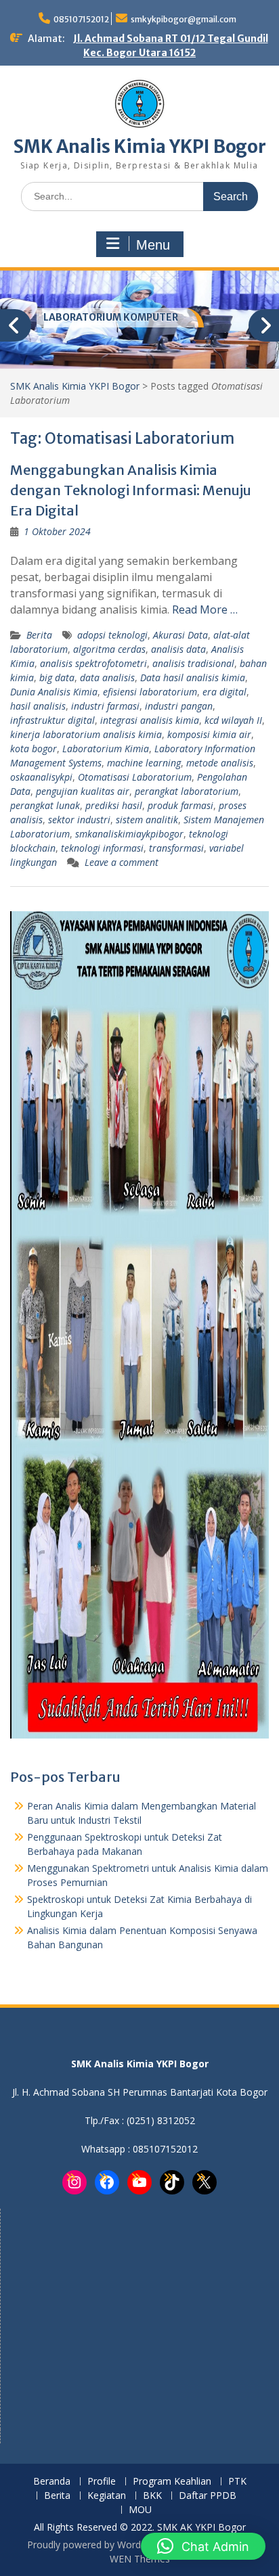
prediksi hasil (114, 805)
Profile (102, 2482)
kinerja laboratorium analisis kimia (86, 734)
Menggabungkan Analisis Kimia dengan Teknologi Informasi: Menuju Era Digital (131, 490)
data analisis (107, 677)
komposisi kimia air (209, 734)
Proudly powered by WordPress (96, 2545)
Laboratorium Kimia (106, 749)
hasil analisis (38, 706)
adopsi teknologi (112, 635)
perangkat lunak (45, 805)
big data (57, 677)
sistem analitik (147, 820)
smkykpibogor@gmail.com (184, 19)
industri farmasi (105, 706)
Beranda (52, 2482)
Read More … (205, 609)
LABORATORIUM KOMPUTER (111, 317)
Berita (39, 635)
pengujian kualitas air (83, 791)
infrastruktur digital (52, 720)
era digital (224, 692)
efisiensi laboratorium (150, 692)
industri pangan (179, 706)
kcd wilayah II (233, 720)
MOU (140, 2510)
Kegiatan (107, 2496)
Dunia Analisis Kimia (54, 692)
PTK (237, 2482)
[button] (203, 2546)
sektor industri (79, 820)
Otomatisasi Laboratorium (135, 777)
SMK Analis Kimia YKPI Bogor (140, 146)
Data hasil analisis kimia (193, 677)
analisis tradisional (193, 663)
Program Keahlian (172, 2482)
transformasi (176, 848)
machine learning (144, 763)
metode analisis (220, 763)
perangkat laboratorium (187, 791)
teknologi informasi (102, 848)
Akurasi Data (180, 635)
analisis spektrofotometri (93, 663)
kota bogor (34, 749)
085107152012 (81, 19)
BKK (152, 2496)
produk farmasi (180, 805)
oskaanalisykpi (41, 777)
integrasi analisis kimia (150, 720)
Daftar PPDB (208, 2496)
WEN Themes (140, 2559)
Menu (153, 245)
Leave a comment (122, 862)
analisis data (178, 649)
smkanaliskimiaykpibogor (129, 834)
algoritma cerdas (109, 649)
